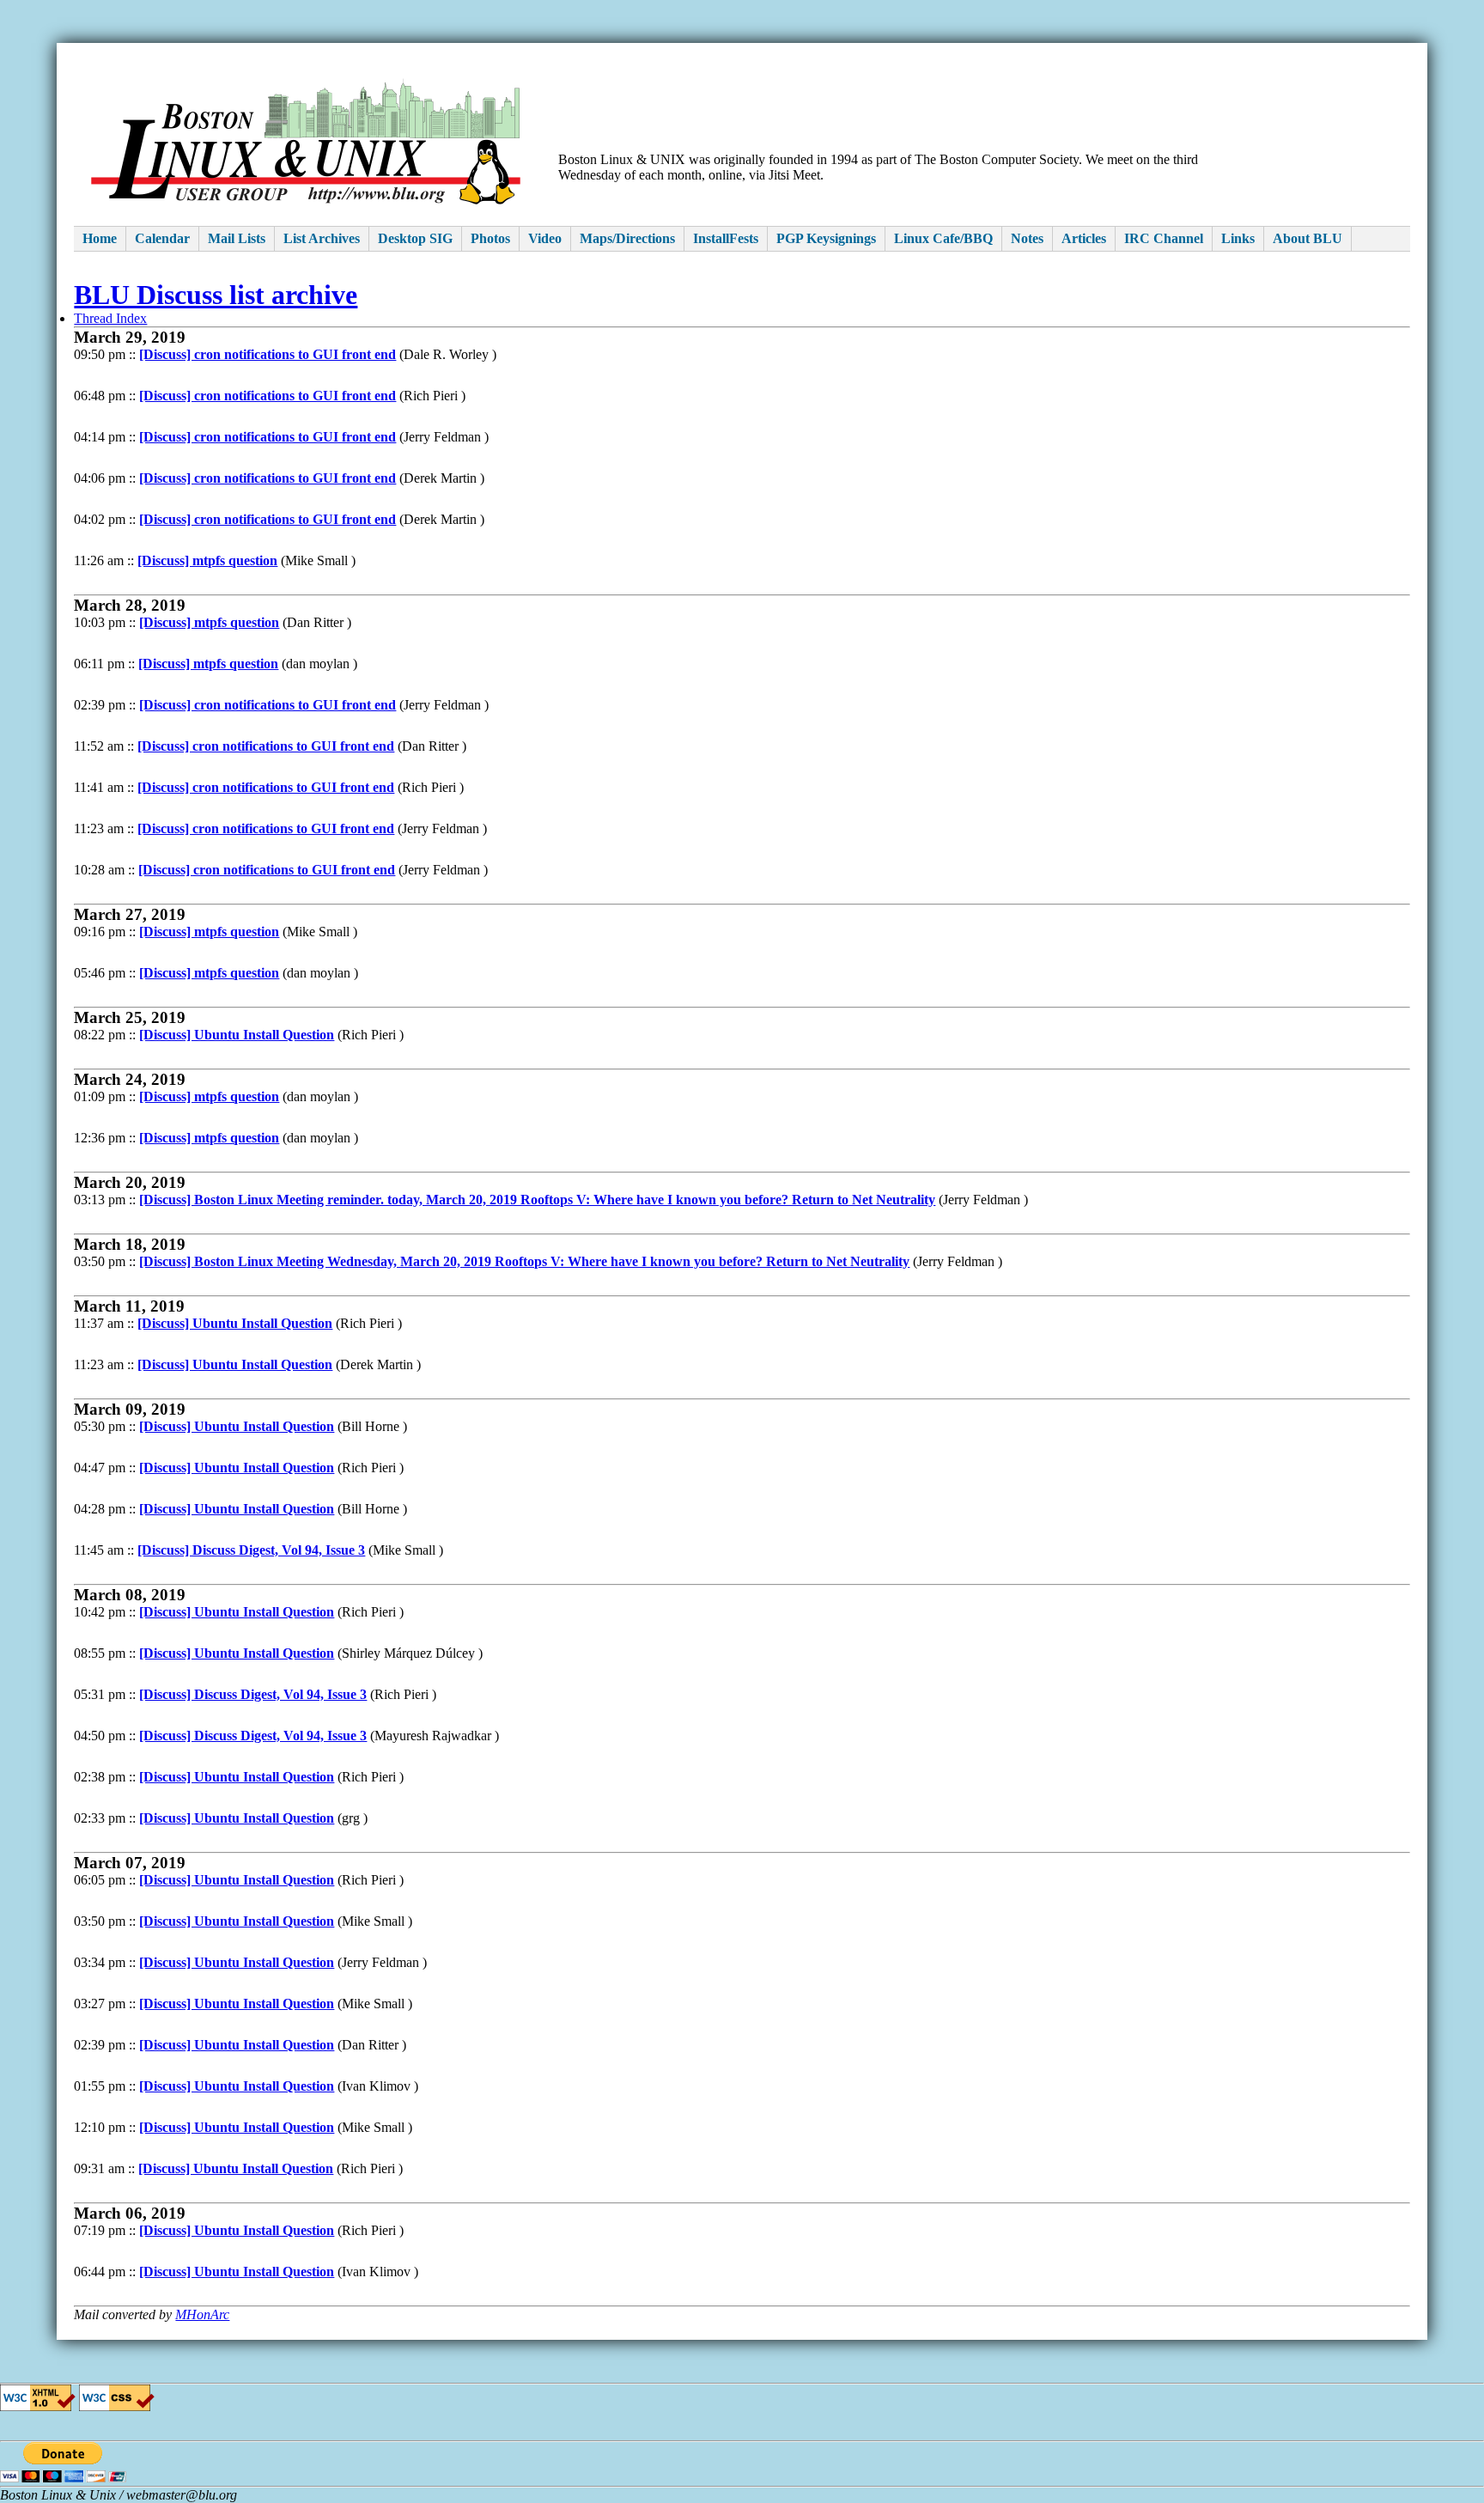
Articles (1084, 238)
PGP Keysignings (826, 238)
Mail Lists (237, 238)
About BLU (1308, 238)
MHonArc (202, 2314)
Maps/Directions (627, 238)
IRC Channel (1164, 238)
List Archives (322, 238)
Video (545, 238)
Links (1238, 238)
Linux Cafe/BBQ (943, 238)
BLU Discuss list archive (216, 295)
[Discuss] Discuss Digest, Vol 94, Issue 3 (251, 1550)
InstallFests (726, 238)
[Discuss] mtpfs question (207, 560)
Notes (1027, 238)
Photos (490, 238)
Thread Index (110, 318)
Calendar (162, 238)
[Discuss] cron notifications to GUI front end (268, 354)
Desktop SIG (415, 238)
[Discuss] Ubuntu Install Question (237, 1035)
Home (100, 238)
